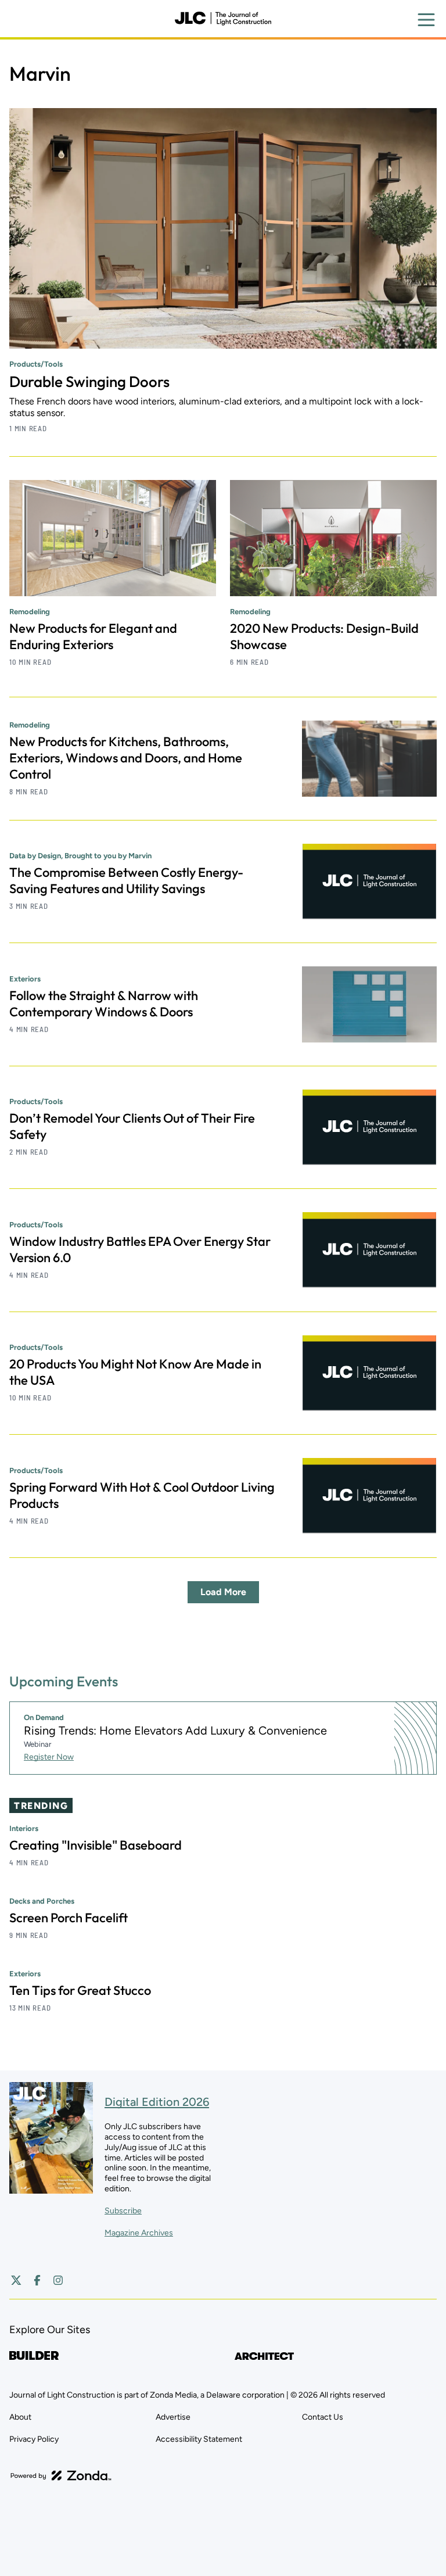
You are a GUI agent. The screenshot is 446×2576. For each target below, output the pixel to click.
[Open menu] (426, 20)
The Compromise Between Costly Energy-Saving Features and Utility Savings (126, 880)
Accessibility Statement (199, 2439)
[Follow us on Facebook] (37, 2280)
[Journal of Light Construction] (223, 19)
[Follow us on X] (16, 2280)
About (20, 2417)
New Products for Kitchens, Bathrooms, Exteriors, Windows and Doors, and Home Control (126, 758)
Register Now (49, 1757)
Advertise (173, 2417)
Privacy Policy (34, 2439)
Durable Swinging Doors (89, 381)
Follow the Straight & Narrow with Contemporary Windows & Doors (104, 1004)
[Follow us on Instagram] (58, 2280)
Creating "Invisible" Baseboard (96, 1845)
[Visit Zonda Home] (61, 2475)
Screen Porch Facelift (69, 1918)
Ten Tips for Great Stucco (80, 1990)
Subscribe (123, 2211)
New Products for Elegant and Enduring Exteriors (93, 636)
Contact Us (323, 2417)
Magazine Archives (139, 2233)
